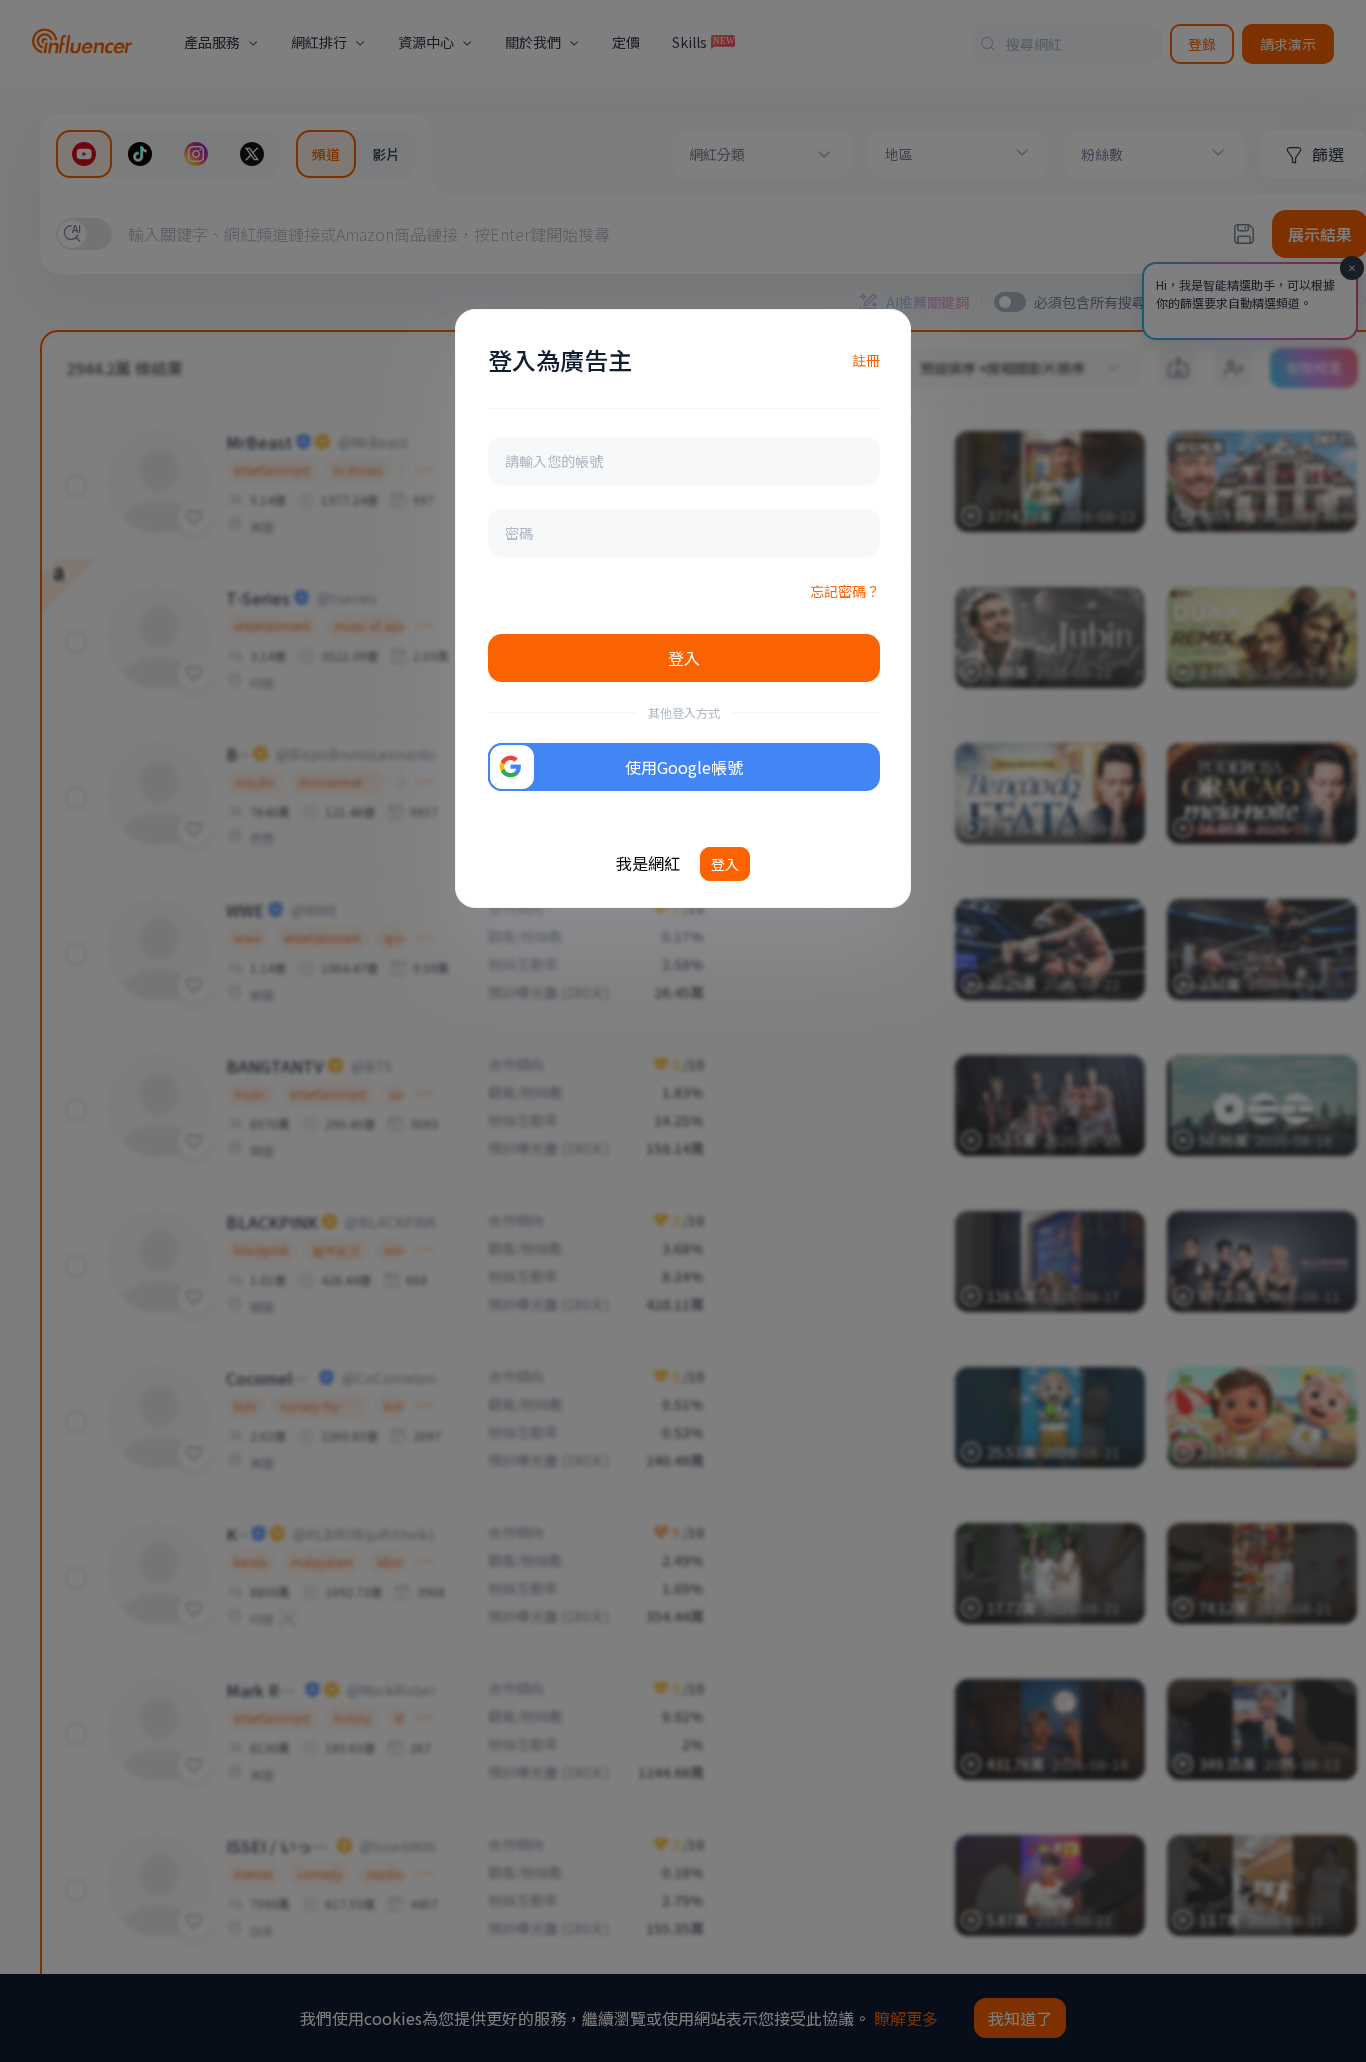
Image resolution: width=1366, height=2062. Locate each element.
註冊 (866, 360)
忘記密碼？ (845, 591)
